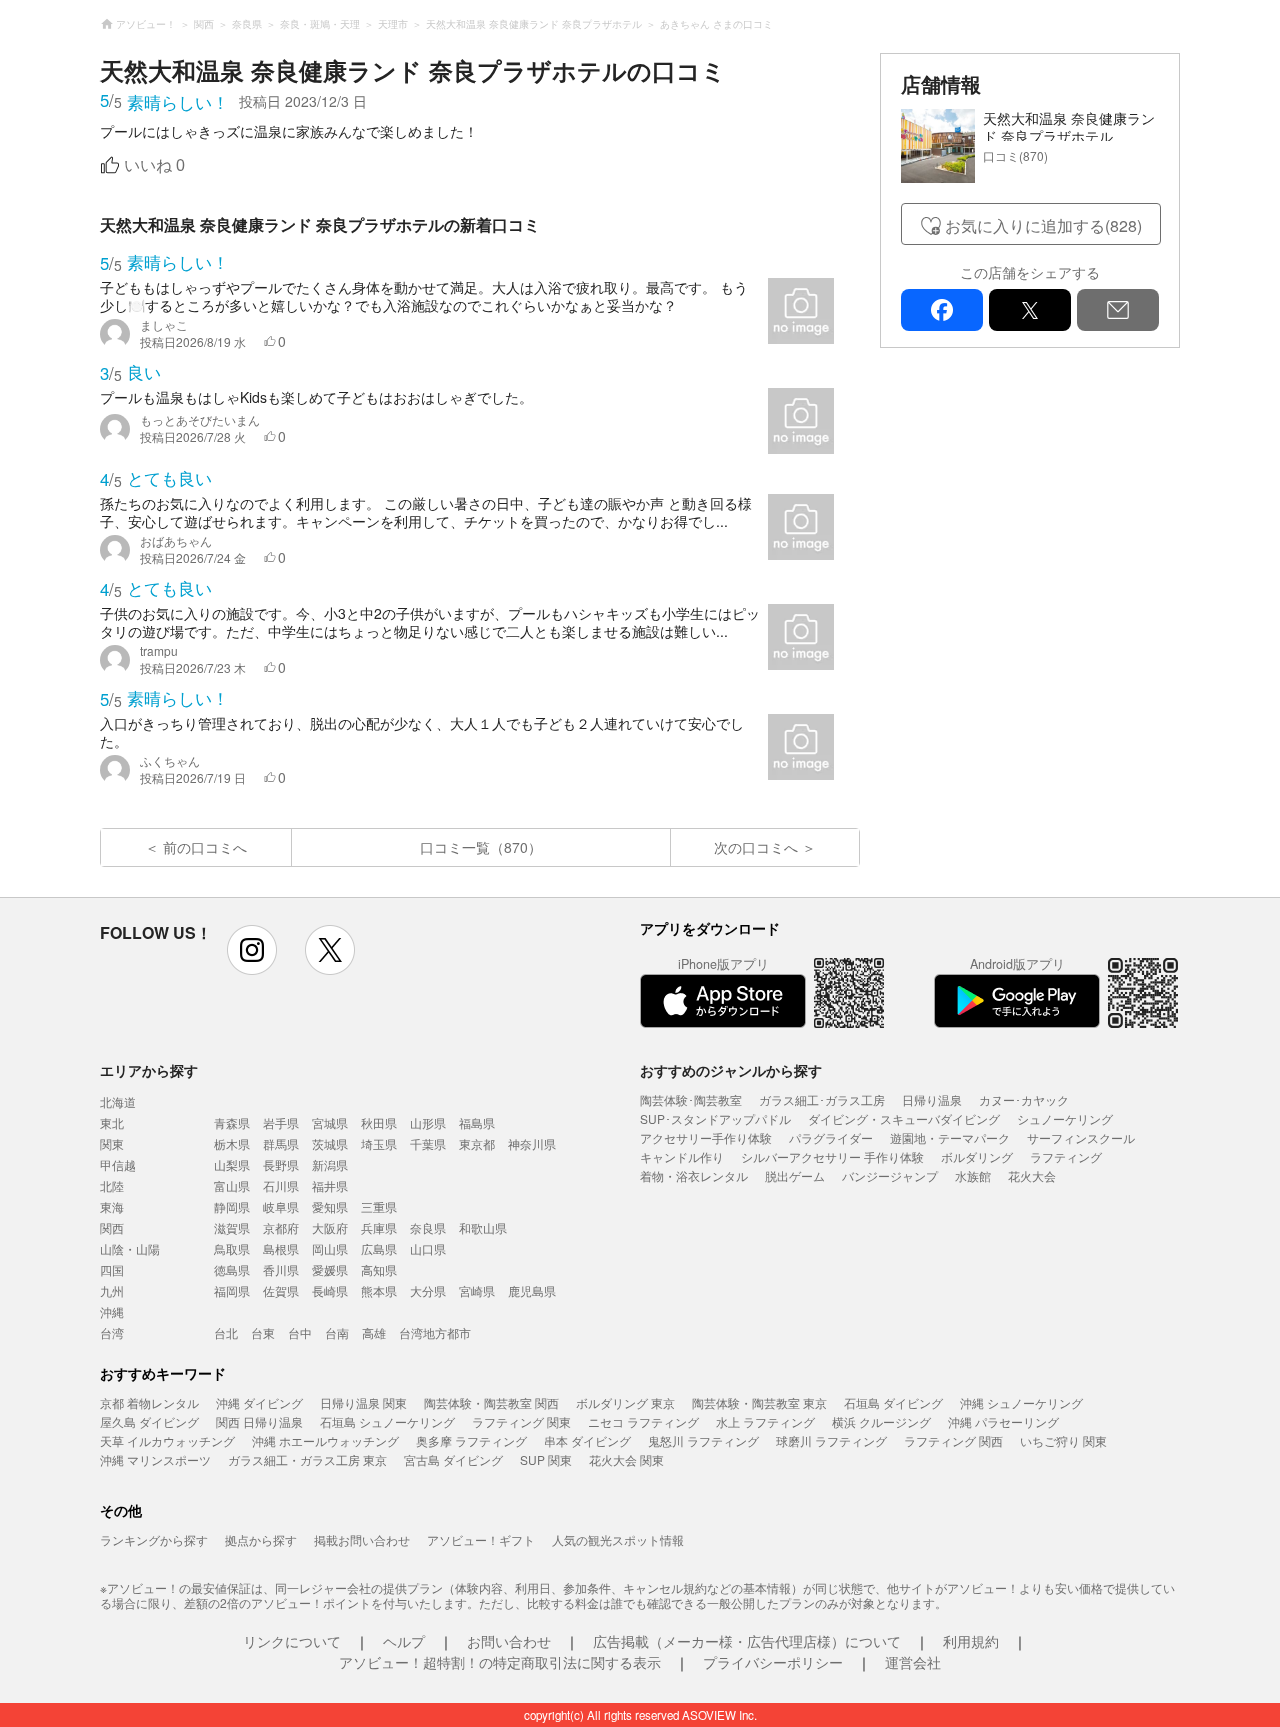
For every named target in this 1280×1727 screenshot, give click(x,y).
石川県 (281, 1185)
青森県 (232, 1122)
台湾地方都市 (435, 1332)
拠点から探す (261, 1539)
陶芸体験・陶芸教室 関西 (491, 1402)
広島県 (379, 1248)
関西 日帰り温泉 (259, 1421)
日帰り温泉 (932, 1099)
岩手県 (281, 1122)
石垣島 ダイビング (893, 1402)
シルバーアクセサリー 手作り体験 (832, 1156)
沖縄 (112, 1311)
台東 (263, 1332)
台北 (226, 1332)
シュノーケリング (1065, 1118)
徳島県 (232, 1269)
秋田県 (379, 1122)
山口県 (428, 1248)
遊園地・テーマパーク (950, 1137)
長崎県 (330, 1290)
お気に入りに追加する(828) (1043, 225)
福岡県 (232, 1290)
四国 (112, 1269)
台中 (300, 1332)
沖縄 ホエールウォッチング (325, 1440)
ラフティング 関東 (521, 1421)
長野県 (281, 1164)
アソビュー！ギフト (481, 1539)
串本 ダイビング (587, 1440)
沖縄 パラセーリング (1003, 1421)
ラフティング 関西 (953, 1440)
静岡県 (232, 1206)
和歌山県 (483, 1227)
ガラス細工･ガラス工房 (822, 1099)
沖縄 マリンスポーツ (155, 1459)
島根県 (281, 1248)
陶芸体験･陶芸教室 (691, 1099)
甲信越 (118, 1164)
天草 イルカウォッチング (167, 1440)
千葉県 (428, 1143)
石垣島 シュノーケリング (387, 1421)
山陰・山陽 (130, 1248)
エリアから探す (149, 1070)
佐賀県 (281, 1290)
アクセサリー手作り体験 (706, 1137)
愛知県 (330, 1206)
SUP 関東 (546, 1459)
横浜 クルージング (881, 1421)
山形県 (428, 1122)
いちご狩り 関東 (1063, 1440)
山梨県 (232, 1164)
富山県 (232, 1185)
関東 (112, 1143)
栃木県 (232, 1143)
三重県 (379, 1206)
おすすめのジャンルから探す (731, 1070)
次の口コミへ (756, 847)
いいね (154, 165)
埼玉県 (379, 1143)
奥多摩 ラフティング (471, 1440)
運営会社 (913, 1662)
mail (1118, 310)
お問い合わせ (509, 1641)
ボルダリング (977, 1156)
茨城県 (330, 1143)
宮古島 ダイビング (453, 1459)
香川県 (281, 1269)
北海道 (118, 1101)
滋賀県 (232, 1227)
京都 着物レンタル (149, 1402)
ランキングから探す (154, 1539)
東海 (112, 1206)
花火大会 (1032, 1175)
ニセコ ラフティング (643, 1421)
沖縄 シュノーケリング (1021, 1402)
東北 (112, 1122)
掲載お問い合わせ (362, 1539)
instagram (252, 950)
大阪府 (330, 1227)
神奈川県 (532, 1143)
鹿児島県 (532, 1290)
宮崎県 (477, 1290)
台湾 (112, 1332)
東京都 (477, 1143)
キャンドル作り (682, 1156)
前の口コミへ (205, 847)
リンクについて (292, 1641)
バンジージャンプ (890, 1175)
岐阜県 (281, 1206)
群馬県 (281, 1143)
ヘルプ (404, 1641)
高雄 (374, 1332)
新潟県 (330, 1164)
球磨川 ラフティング (831, 1440)
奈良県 (428, 1227)
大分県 (428, 1290)
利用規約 (971, 1641)
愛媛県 (330, 1269)
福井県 (330, 1185)
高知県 (379, 1269)
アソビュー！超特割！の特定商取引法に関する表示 (500, 1662)
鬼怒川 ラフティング (703, 1440)
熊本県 (379, 1290)
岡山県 (330, 1248)
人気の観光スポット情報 (618, 1539)
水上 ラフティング (765, 1421)
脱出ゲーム (795, 1175)
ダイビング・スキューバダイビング (904, 1118)
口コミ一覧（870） (481, 847)
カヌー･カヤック (1024, 1099)
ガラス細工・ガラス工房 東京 (307, 1459)
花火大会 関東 (626, 1459)
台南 (337, 1332)
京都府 (281, 1227)
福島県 (477, 1122)
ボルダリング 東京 (625, 1402)
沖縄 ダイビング (259, 1402)
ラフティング (1066, 1156)
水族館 (973, 1175)
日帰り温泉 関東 (363, 1402)
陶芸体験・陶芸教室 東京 (759, 1402)
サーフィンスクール (1081, 1137)
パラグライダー (831, 1137)
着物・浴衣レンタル (694, 1175)
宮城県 (330, 1122)
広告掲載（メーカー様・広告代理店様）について (747, 1641)
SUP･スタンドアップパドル (715, 1118)
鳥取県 (232, 1248)
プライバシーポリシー (773, 1662)
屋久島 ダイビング (149, 1421)
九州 (112, 1290)
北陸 (112, 1185)
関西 (112, 1227)
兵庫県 (379, 1227)
